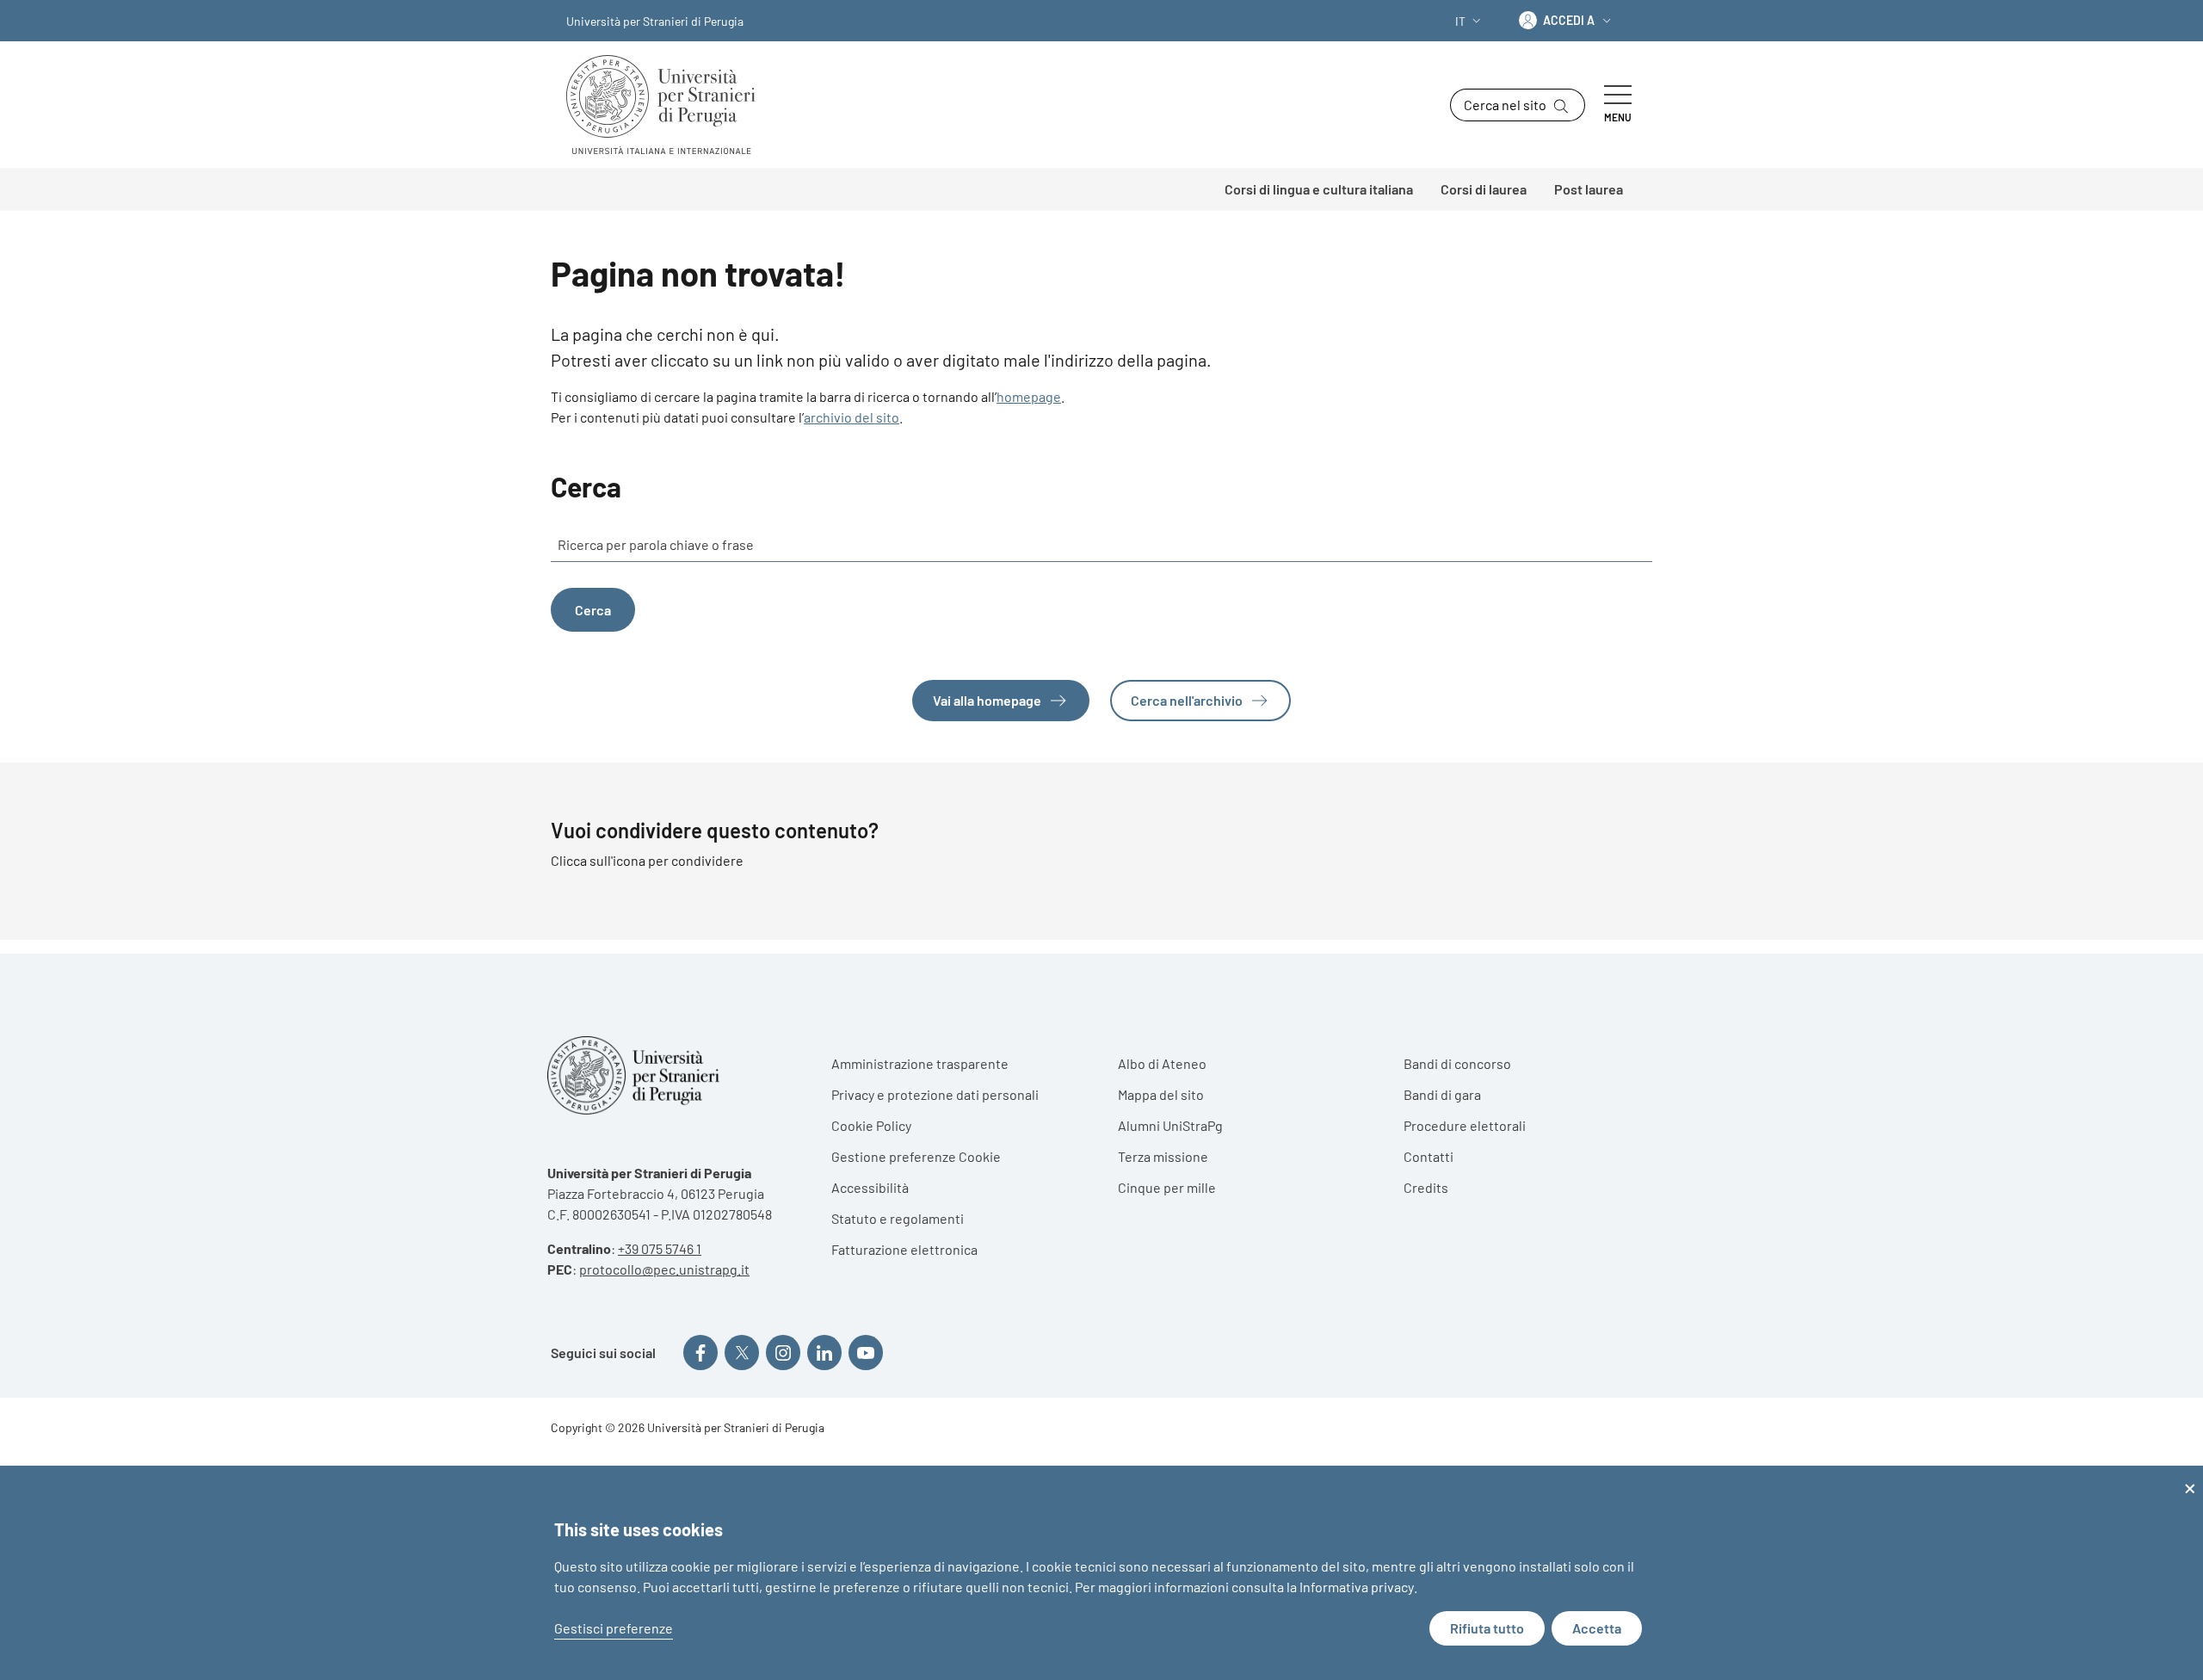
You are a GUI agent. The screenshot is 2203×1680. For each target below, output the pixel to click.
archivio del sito (852, 417)
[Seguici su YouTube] (866, 1352)
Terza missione (1163, 1156)
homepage (1029, 396)
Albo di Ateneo (1162, 1063)
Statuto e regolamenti (898, 1218)
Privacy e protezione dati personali (935, 1094)
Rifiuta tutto (1487, 1628)
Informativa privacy (1357, 1587)
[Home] (668, 105)
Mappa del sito (1161, 1094)
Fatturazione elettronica (904, 1249)
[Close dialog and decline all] (2190, 1476)
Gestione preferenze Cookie (916, 1156)
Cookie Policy (871, 1125)
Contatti (1429, 1156)
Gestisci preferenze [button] (614, 1628)
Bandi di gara (1442, 1094)
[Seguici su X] (742, 1352)
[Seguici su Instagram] (783, 1352)
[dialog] (1101, 1573)
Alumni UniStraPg (1170, 1125)
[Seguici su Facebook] (700, 1352)
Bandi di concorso (1457, 1063)
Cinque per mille (1167, 1187)
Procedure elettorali (1465, 1125)
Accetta (1597, 1628)
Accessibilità (870, 1187)
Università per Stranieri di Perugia (655, 21)
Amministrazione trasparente (920, 1063)
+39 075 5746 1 (660, 1248)
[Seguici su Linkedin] (824, 1352)
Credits (1426, 1187)
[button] (1470, 21)
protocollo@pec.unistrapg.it (664, 1269)
